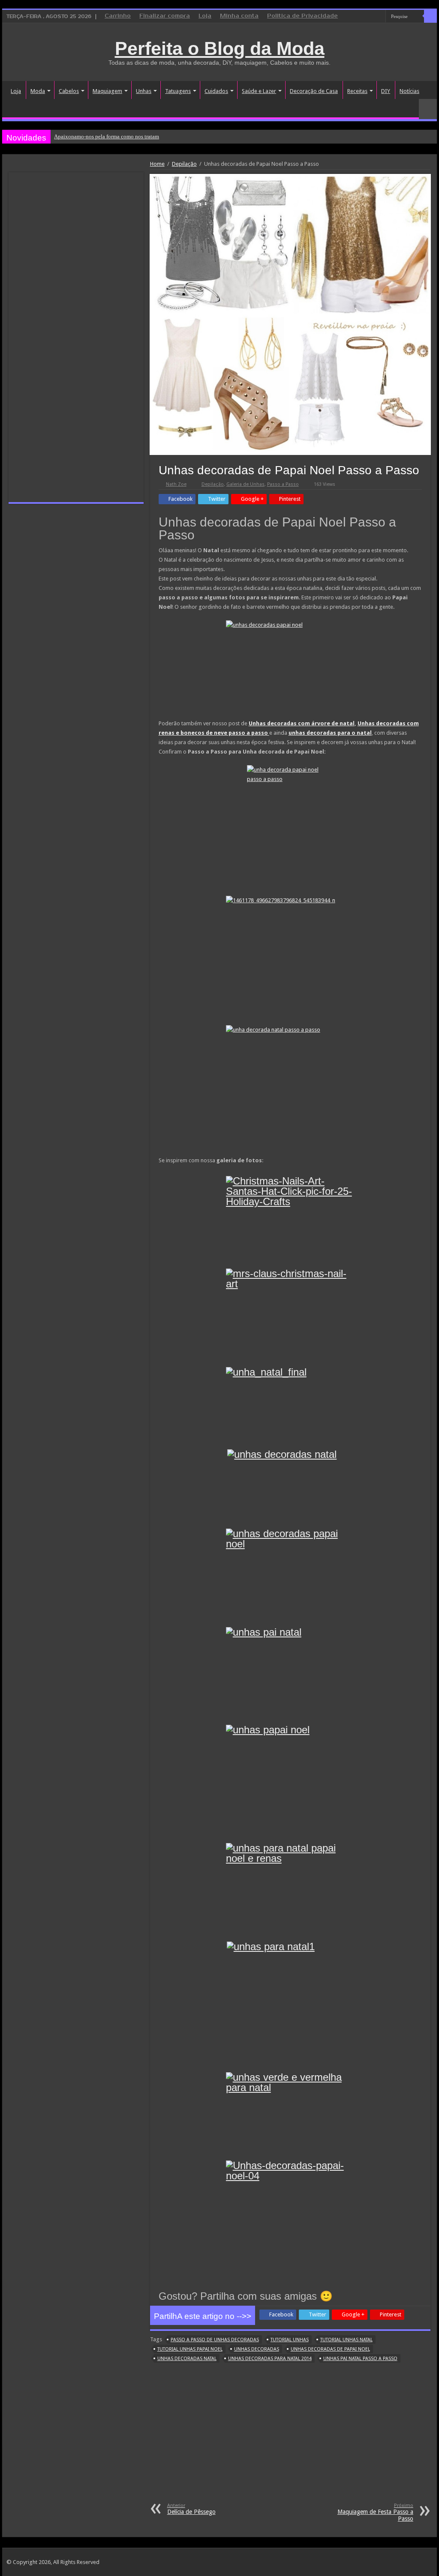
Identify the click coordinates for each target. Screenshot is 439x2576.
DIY (386, 91)
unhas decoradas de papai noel (330, 2349)
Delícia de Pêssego (191, 2509)
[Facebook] (363, 17)
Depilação (184, 164)
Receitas (357, 91)
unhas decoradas (257, 2349)
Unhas (144, 91)
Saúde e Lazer (259, 91)
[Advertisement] (290, 2438)
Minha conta (239, 16)
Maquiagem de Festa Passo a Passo (375, 2512)
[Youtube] (379, 17)
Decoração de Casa (314, 91)
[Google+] (355, 17)
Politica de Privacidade (302, 16)
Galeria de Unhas (245, 484)
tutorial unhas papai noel (190, 2349)
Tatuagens (178, 91)
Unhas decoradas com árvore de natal (302, 723)
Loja (205, 16)
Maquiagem (107, 91)
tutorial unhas (290, 2340)
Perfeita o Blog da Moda (220, 48)
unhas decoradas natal (187, 2359)
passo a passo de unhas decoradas (215, 2340)
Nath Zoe (176, 484)
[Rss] (347, 17)
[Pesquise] (430, 16)
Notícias (409, 91)
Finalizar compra (165, 16)
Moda (38, 91)
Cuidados (216, 91)
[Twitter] (371, 17)
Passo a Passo (283, 484)
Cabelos (69, 91)
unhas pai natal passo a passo (360, 2359)
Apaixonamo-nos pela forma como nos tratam (107, 136)
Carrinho (118, 16)
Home (157, 164)
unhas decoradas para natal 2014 (270, 2359)
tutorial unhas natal (346, 2340)
